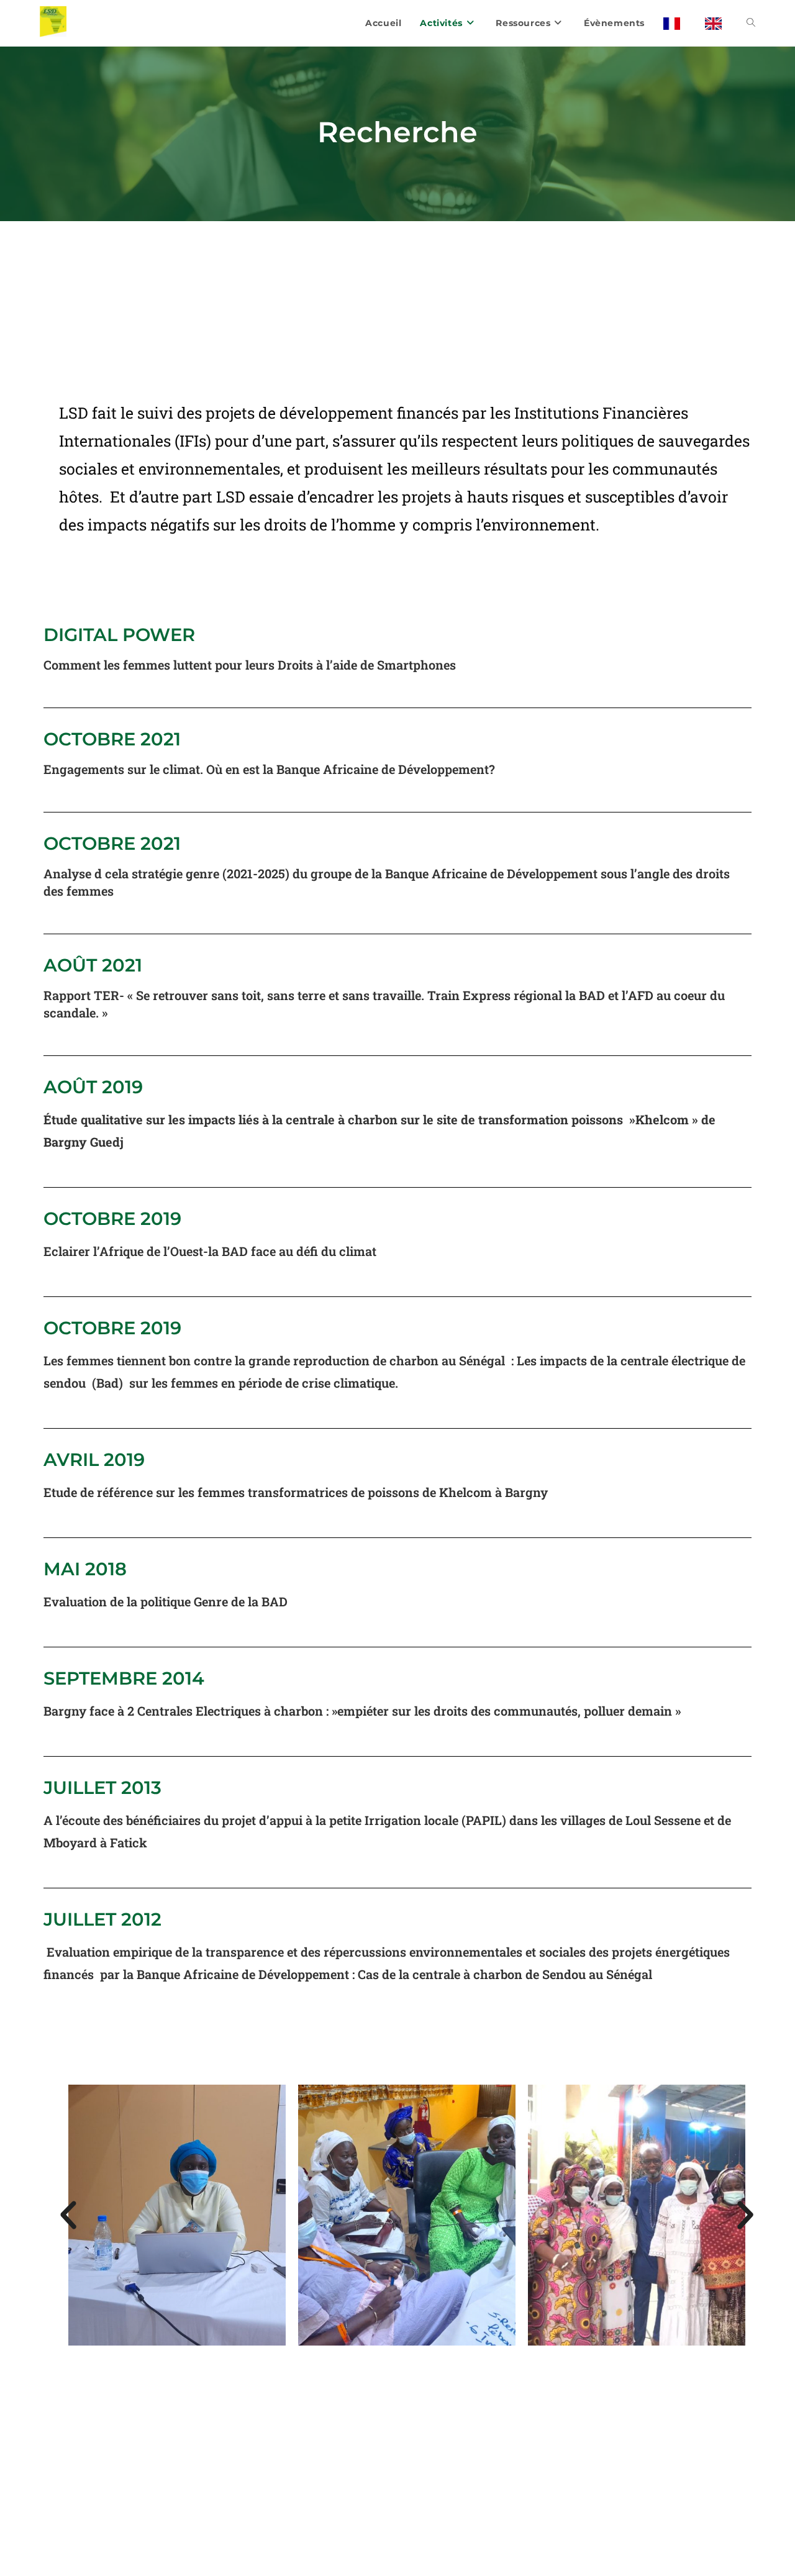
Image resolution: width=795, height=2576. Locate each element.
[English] (716, 23)
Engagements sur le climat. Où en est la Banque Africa (202, 769)
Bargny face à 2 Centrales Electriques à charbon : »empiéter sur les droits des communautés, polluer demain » (365, 1711)
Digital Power (119, 635)
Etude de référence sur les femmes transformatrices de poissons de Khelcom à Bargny (297, 1492)
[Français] (675, 23)
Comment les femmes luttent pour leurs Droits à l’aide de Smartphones (251, 665)
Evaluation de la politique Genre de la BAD (166, 1601)
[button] (68, 2215)
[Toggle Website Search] (751, 23)
